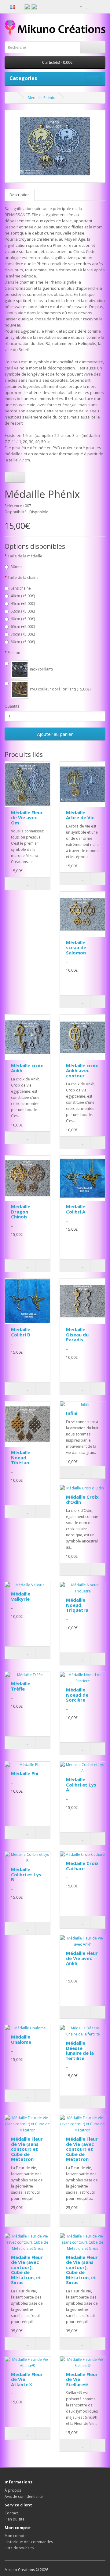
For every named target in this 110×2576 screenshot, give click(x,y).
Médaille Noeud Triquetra (77, 1605)
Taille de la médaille (25, 556)
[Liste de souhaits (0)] (87, 6)
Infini (72, 1413)
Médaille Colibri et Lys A (81, 1785)
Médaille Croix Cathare (82, 1866)
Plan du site (15, 2519)
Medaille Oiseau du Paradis (77, 1334)
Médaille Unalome (21, 2039)
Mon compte (16, 2536)
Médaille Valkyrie (21, 1596)
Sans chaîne (21, 588)
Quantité (12, 706)
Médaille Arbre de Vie (80, 815)
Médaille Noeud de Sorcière (77, 1695)
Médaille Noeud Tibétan (21, 1457)
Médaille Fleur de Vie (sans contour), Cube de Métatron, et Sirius (82, 2270)
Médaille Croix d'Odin (82, 1499)
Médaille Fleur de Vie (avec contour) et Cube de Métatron (82, 2149)
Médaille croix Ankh (27, 1068)
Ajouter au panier (55, 734)
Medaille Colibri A (76, 1209)
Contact (11, 2513)
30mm (16, 567)
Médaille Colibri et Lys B (26, 1874)
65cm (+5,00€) (23, 627)
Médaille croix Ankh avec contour (82, 1070)
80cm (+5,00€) (23, 642)
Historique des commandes (29, 2542)
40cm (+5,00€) (23, 596)
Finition (14, 653)
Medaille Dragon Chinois (21, 1212)
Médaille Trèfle (21, 1686)
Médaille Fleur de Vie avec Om (27, 818)
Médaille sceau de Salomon (76, 948)
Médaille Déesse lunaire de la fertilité (80, 2050)
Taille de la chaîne (23, 577)
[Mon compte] (79, 6)
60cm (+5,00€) (23, 619)
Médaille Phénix (41, 98)
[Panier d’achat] (93, 6)
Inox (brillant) (41, 669)
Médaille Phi (25, 1773)
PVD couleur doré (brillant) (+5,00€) (60, 689)
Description (20, 195)
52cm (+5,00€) (23, 611)
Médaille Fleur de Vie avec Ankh (82, 1958)
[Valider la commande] (101, 6)
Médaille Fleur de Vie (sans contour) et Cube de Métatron (27, 2149)
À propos (13, 2490)
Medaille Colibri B (21, 1332)
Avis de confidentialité (24, 2496)
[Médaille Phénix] (55, 146)
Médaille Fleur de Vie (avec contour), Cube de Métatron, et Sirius (27, 2270)
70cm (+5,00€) (23, 634)
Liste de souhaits (19, 2548)
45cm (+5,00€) (23, 604)
